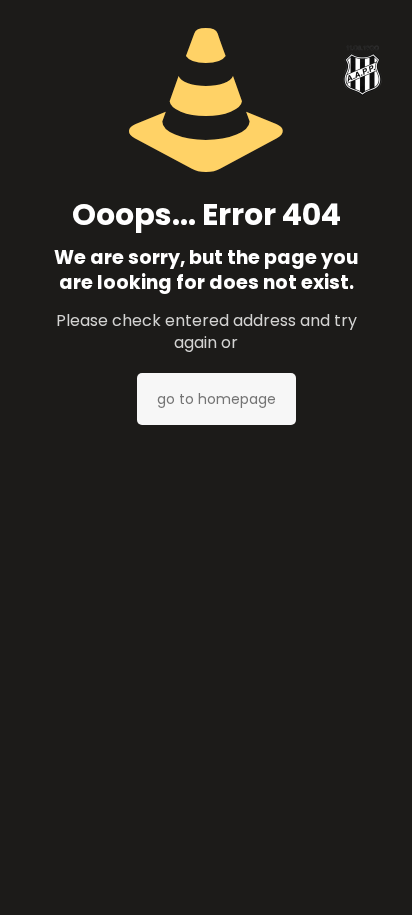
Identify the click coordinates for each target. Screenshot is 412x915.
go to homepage (216, 399)
